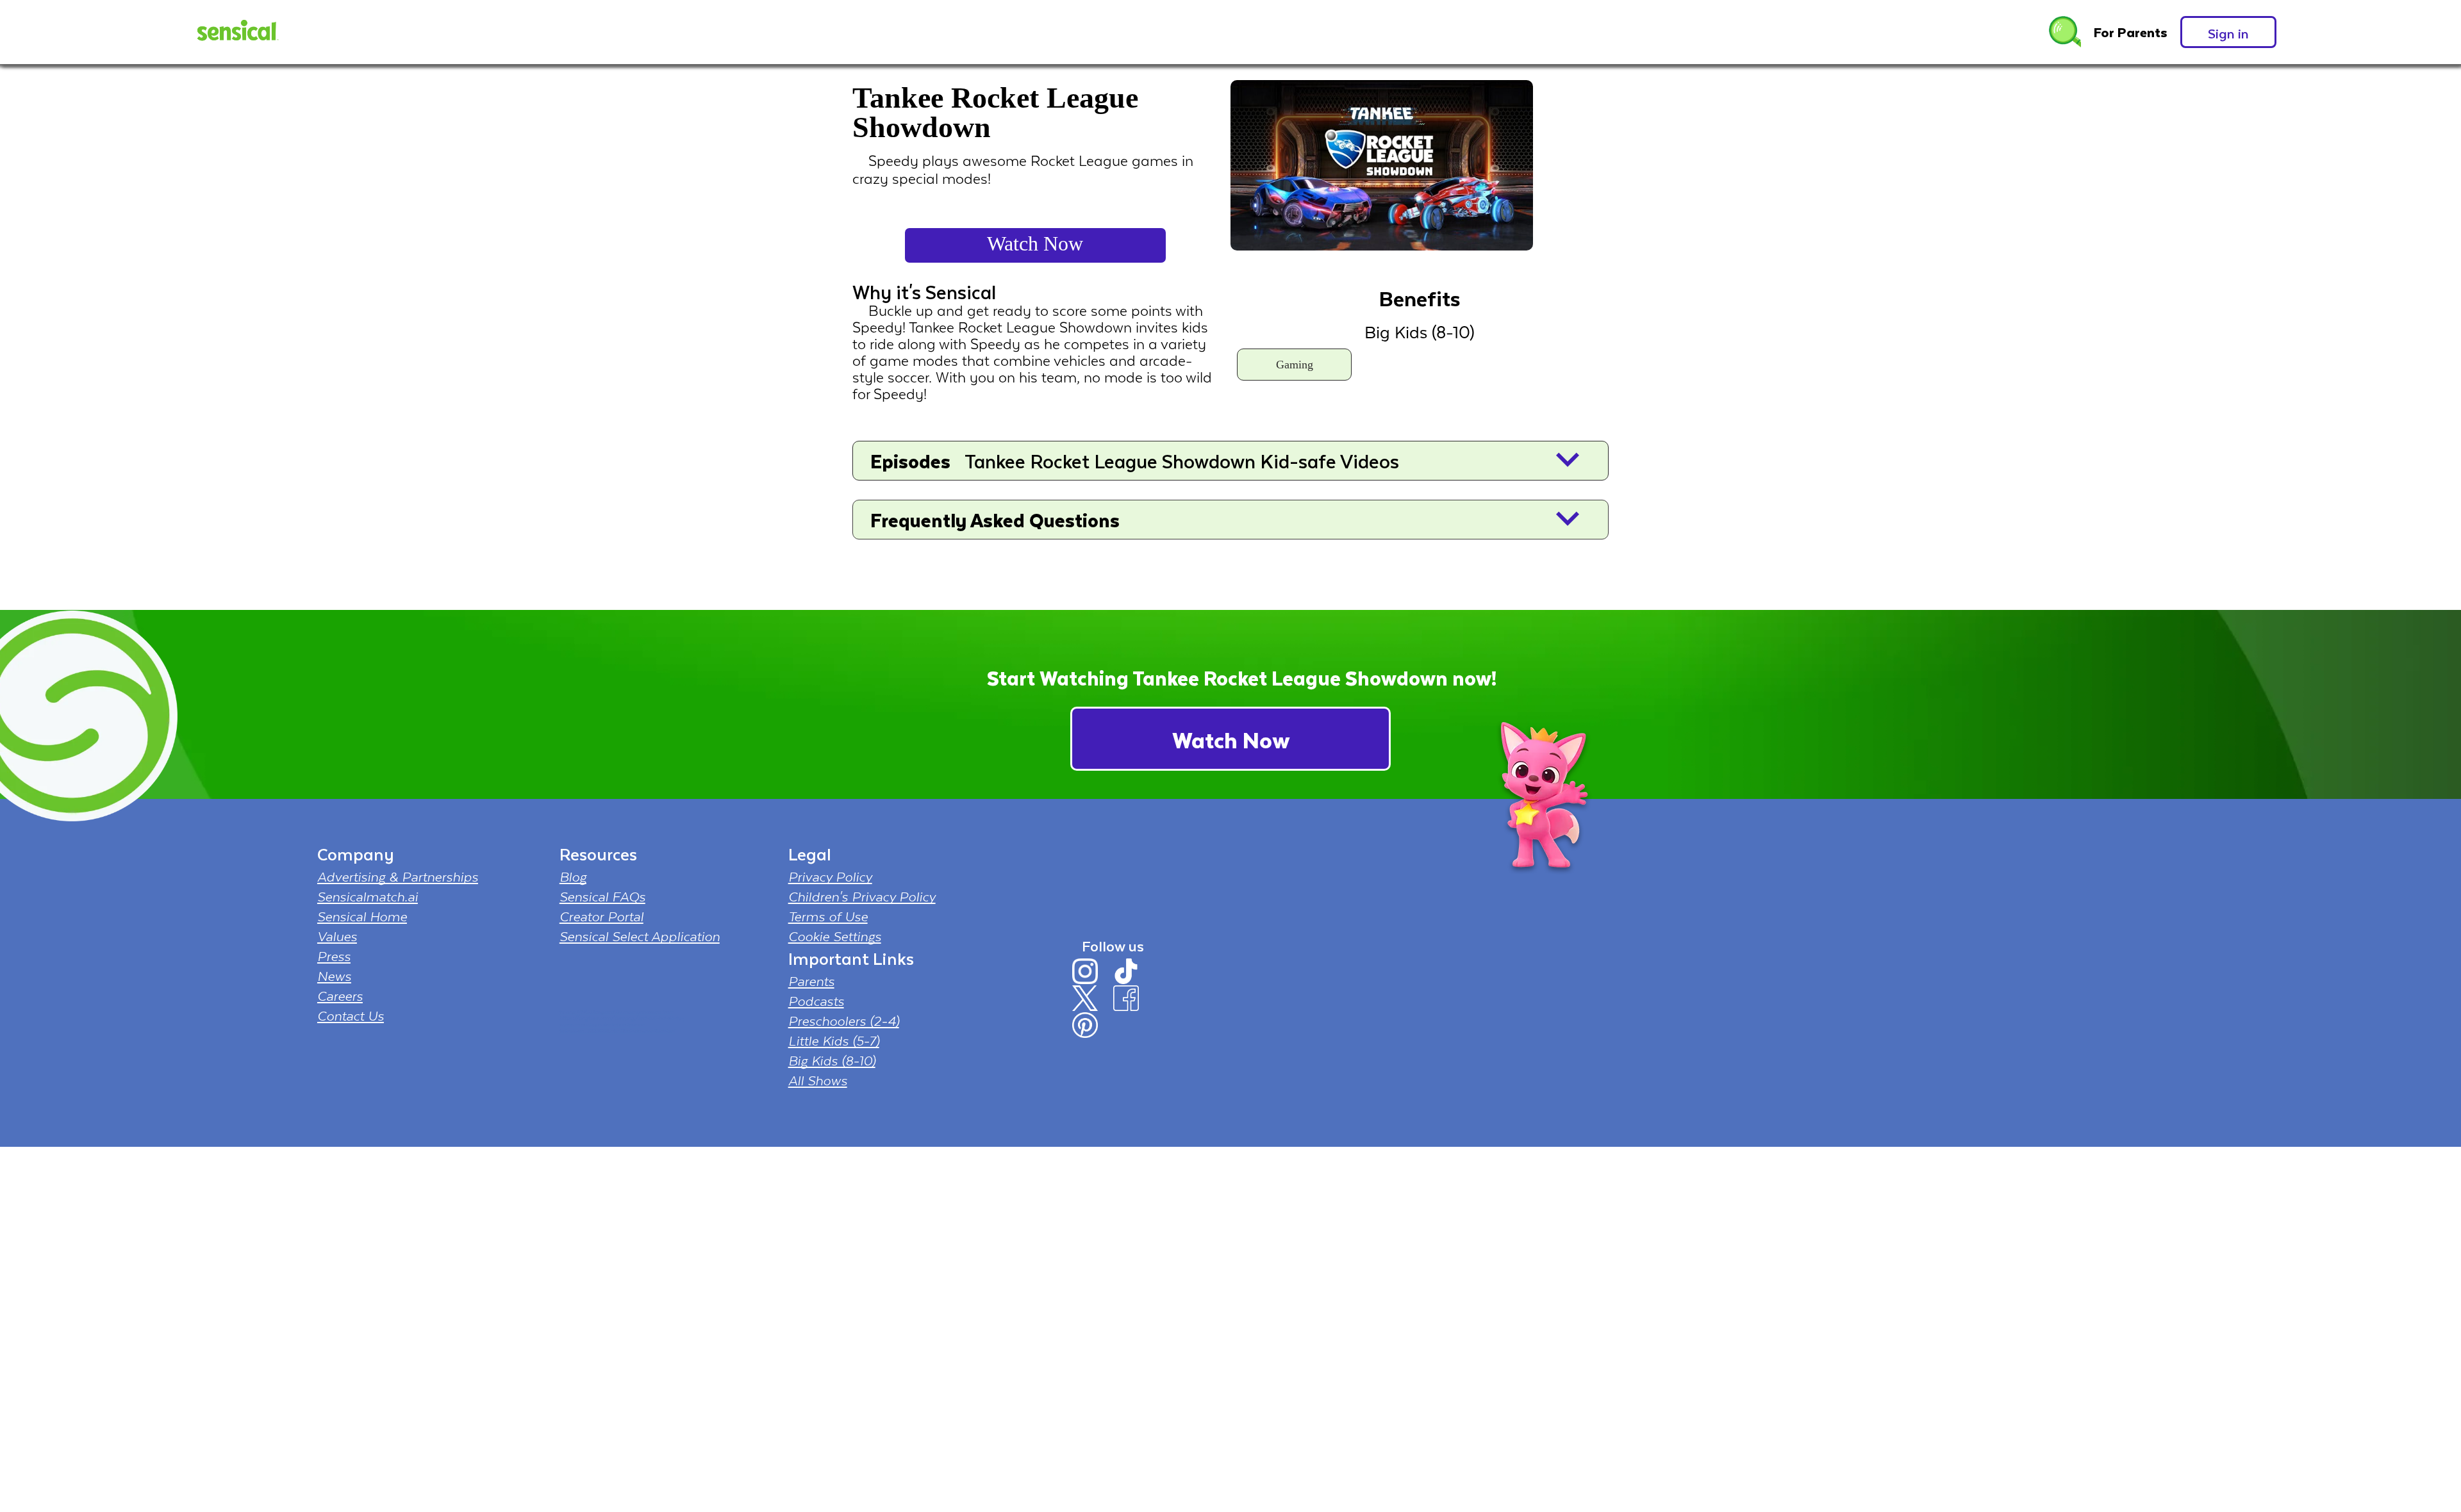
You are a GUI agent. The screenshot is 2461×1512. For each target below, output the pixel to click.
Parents (811, 981)
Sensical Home (362, 916)
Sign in (2228, 33)
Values (337, 936)
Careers (340, 996)
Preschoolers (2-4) (844, 1021)
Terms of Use (828, 916)
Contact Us (351, 1015)
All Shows (818, 1080)
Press (334, 956)
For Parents (2131, 32)
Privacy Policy (830, 876)
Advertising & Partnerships (398, 876)
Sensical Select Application (640, 936)
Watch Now (1035, 243)
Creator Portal (601, 916)
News (334, 976)
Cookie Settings (835, 936)
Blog (573, 876)
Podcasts (816, 1001)
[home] (236, 32)
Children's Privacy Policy (862, 896)
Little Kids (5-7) (834, 1040)
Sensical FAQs (602, 896)
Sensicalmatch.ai (368, 896)
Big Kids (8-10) (832, 1060)
